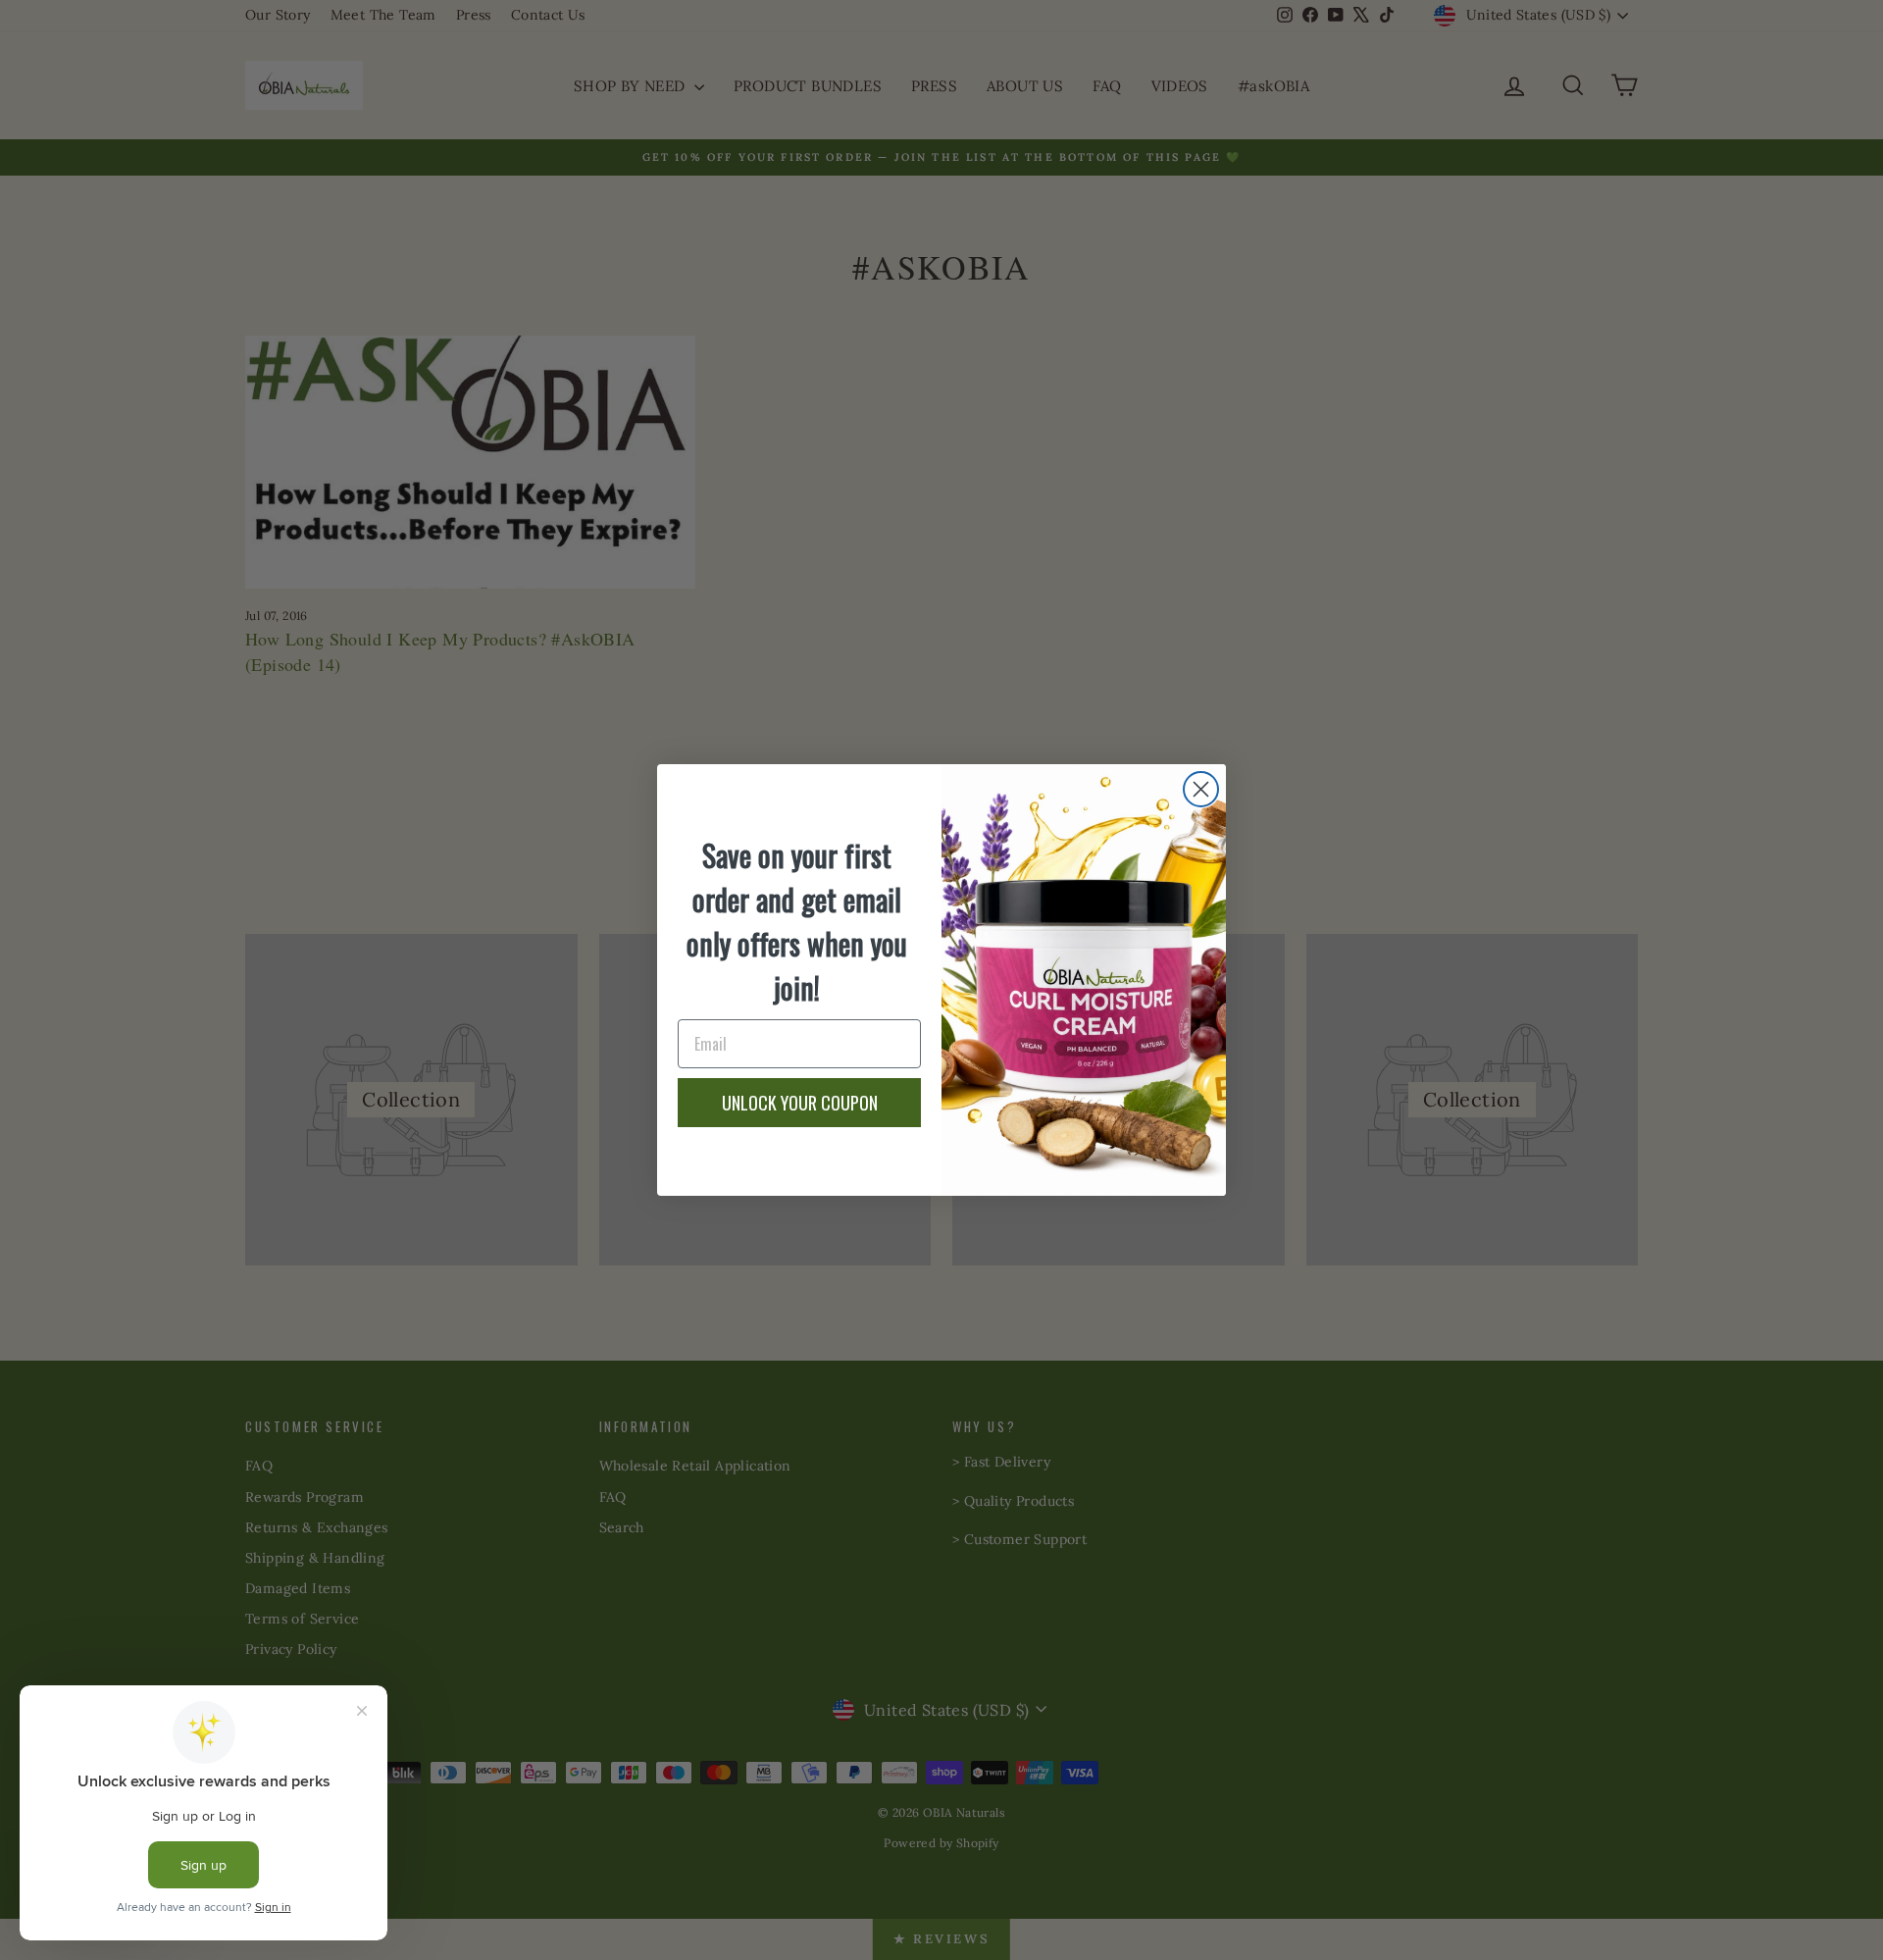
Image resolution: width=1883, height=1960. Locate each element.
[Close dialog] (1201, 789)
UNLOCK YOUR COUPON (800, 1103)
